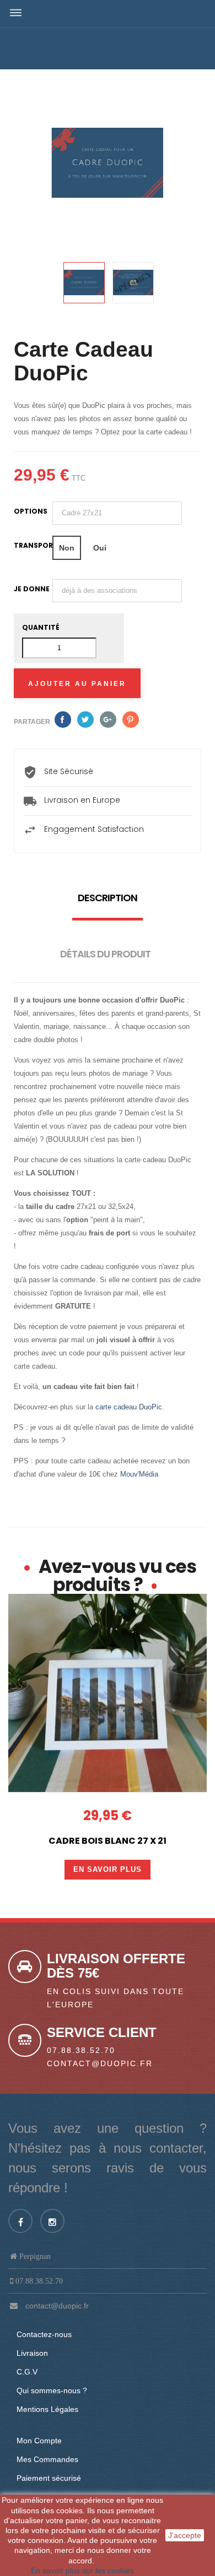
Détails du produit (105, 954)
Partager (63, 720)
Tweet (85, 720)
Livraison (32, 2353)
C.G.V (27, 2372)
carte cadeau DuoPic (129, 1407)
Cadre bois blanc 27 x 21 (108, 1841)
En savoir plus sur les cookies (82, 2570)
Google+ (108, 720)
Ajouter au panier (77, 684)
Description (108, 898)
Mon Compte (39, 2441)
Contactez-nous (44, 2334)
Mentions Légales (47, 2409)
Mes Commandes (47, 2459)
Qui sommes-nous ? (52, 2390)
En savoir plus (108, 1869)
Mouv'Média (139, 1474)
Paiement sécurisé (49, 2478)
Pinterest (131, 720)
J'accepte (185, 2535)
